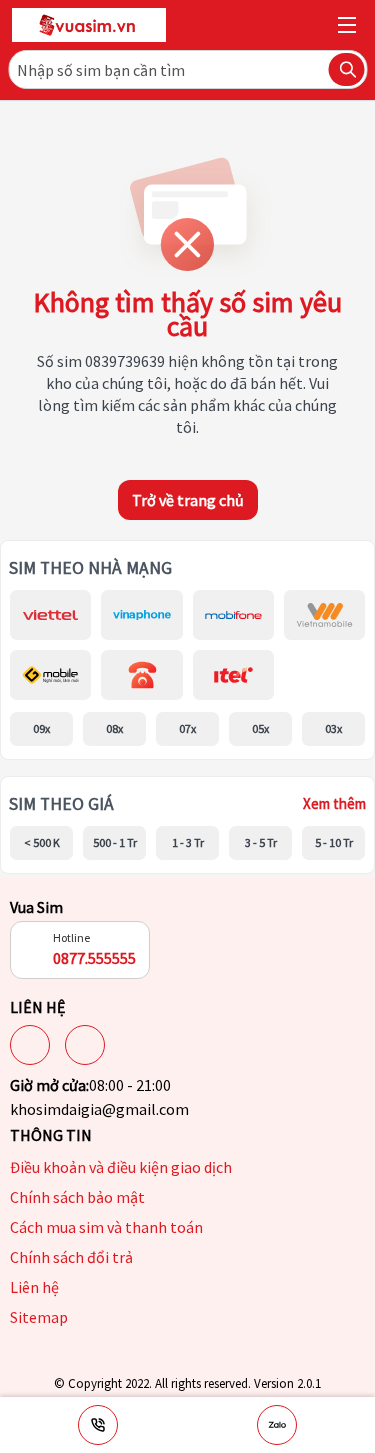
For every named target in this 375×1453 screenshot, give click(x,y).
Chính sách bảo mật (77, 1197)
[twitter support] (85, 1045)
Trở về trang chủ (188, 500)
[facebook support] (30, 1045)
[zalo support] (277, 1425)
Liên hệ (34, 1287)
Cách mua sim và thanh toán (106, 1227)
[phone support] (98, 1425)
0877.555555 (94, 958)
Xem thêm (334, 803)
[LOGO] (89, 25)
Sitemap (39, 1317)
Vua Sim (36, 907)
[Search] (346, 69)
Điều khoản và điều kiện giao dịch (121, 1167)
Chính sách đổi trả (71, 1257)
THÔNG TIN (51, 1135)
